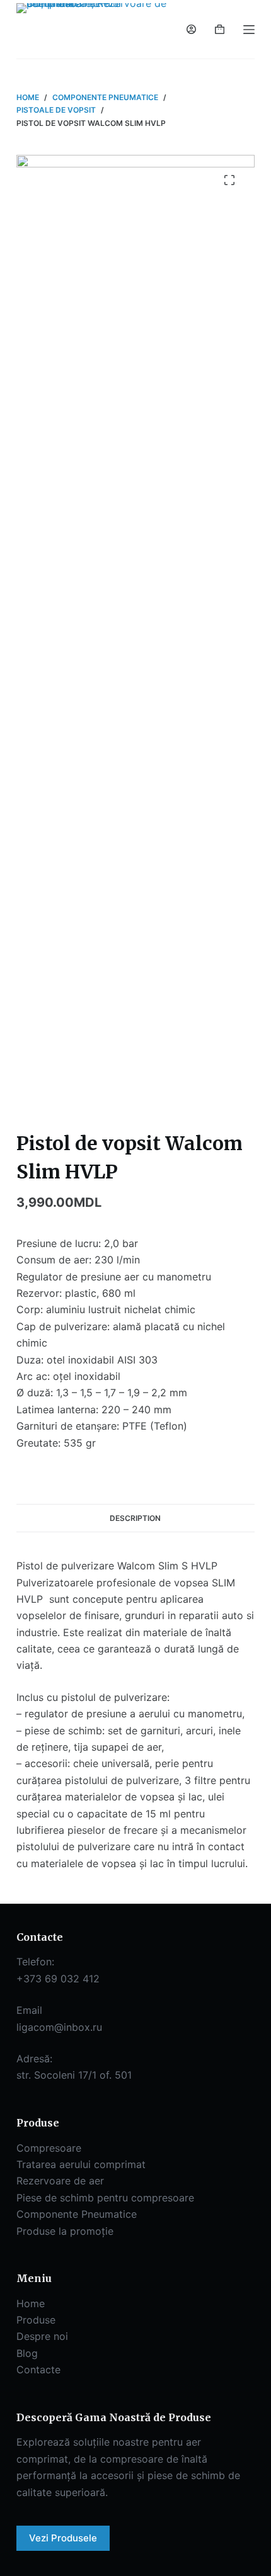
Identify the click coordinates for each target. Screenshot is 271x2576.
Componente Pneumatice (77, 2214)
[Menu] (249, 30)
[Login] (191, 29)
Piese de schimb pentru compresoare (105, 2198)
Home (31, 2303)
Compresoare (49, 2148)
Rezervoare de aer (60, 2181)
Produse (36, 2320)
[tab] (135, 1518)
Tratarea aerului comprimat (81, 2164)
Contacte (38, 2370)
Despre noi (42, 2336)
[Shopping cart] (220, 29)
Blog (27, 2353)
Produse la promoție (65, 2231)
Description (135, 1518)
